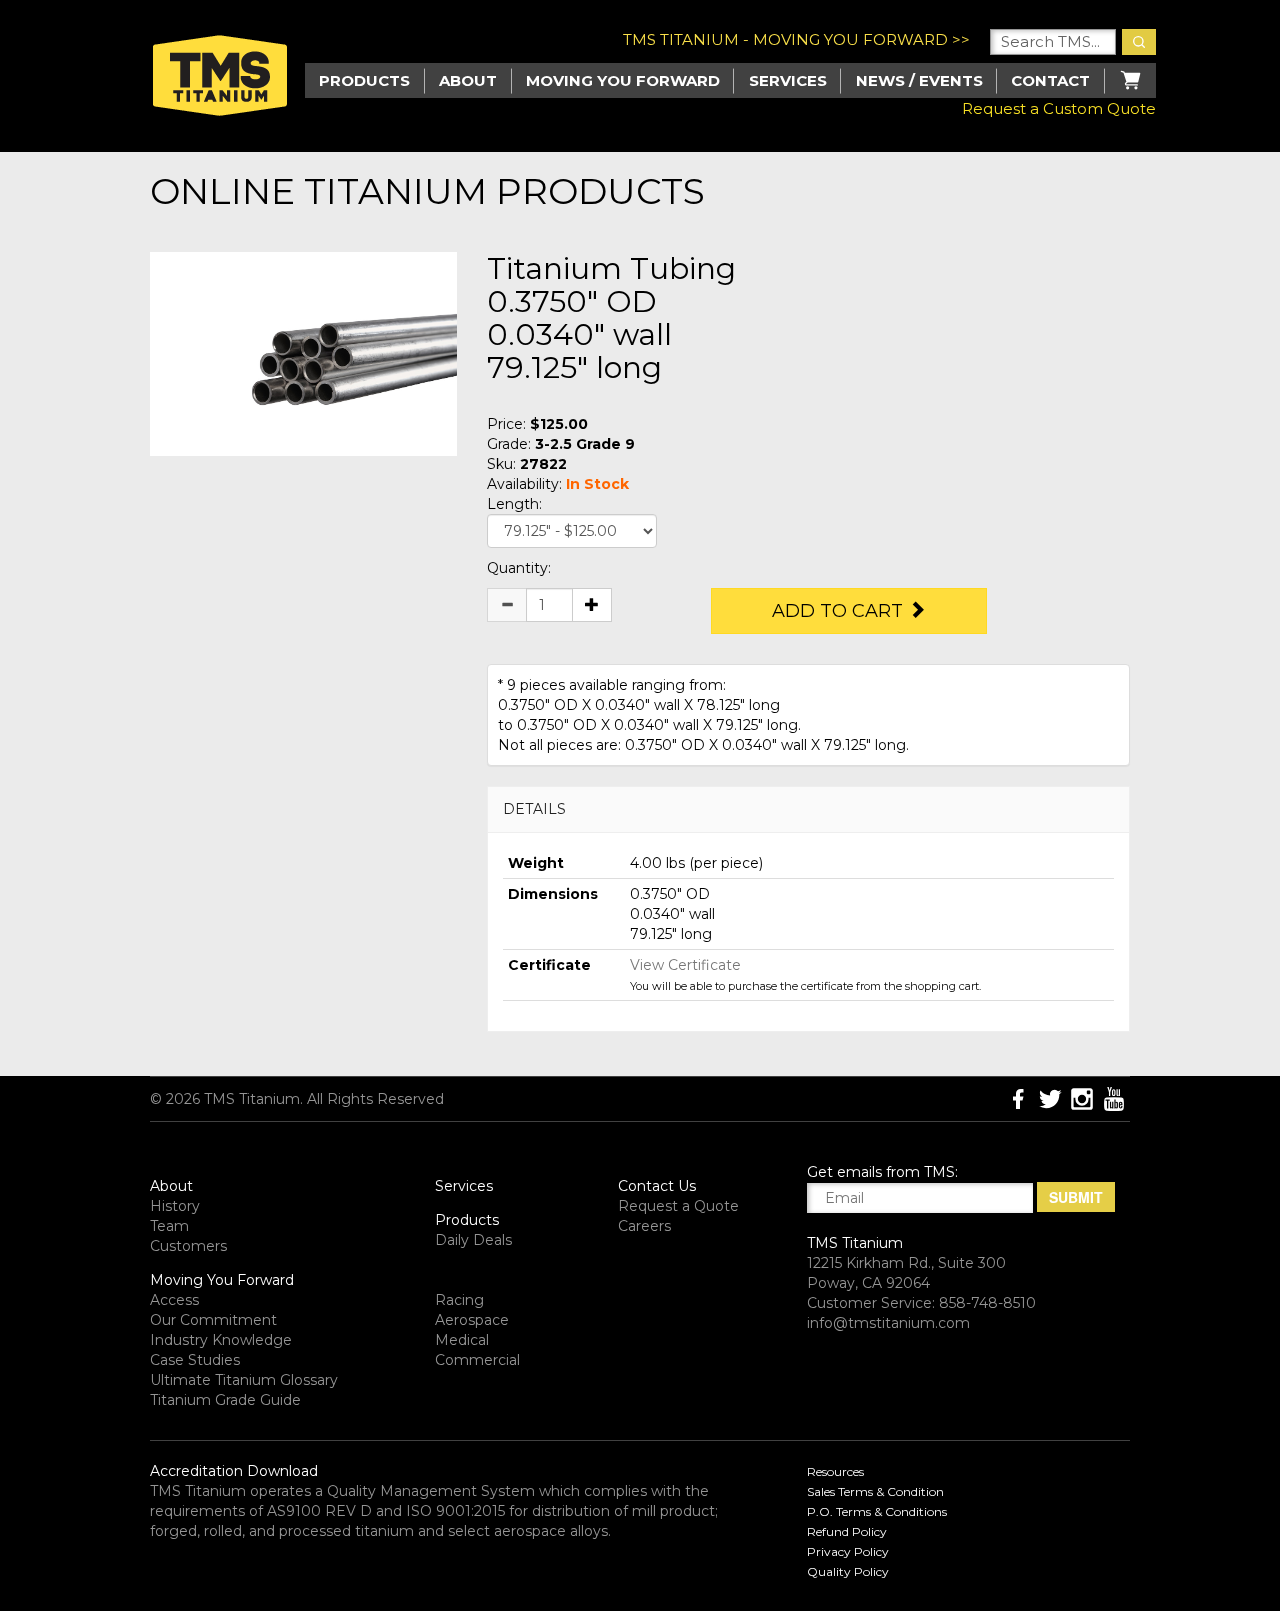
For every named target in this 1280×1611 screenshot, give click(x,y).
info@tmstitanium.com (888, 1323)
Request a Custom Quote (1059, 108)
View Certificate (685, 965)
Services (788, 80)
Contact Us (657, 1186)
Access (174, 1300)
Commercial (477, 1360)
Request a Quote (678, 1206)
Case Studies (195, 1360)
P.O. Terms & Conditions (877, 1511)
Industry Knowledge (221, 1340)
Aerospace (472, 1320)
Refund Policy (847, 1531)
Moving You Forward (222, 1280)
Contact (1050, 80)
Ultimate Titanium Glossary (244, 1380)
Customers (188, 1246)
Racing (459, 1300)
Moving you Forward (623, 80)
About (468, 80)
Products (467, 1220)
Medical (462, 1340)
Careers (644, 1226)
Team (169, 1226)
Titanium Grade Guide (225, 1400)
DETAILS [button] (534, 809)
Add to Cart (840, 611)
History (175, 1206)
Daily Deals (473, 1240)
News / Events (919, 80)
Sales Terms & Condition (875, 1491)
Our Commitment (213, 1320)
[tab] (808, 809)
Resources (835, 1471)
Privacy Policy (848, 1551)
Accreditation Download (234, 1471)
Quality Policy (848, 1571)
